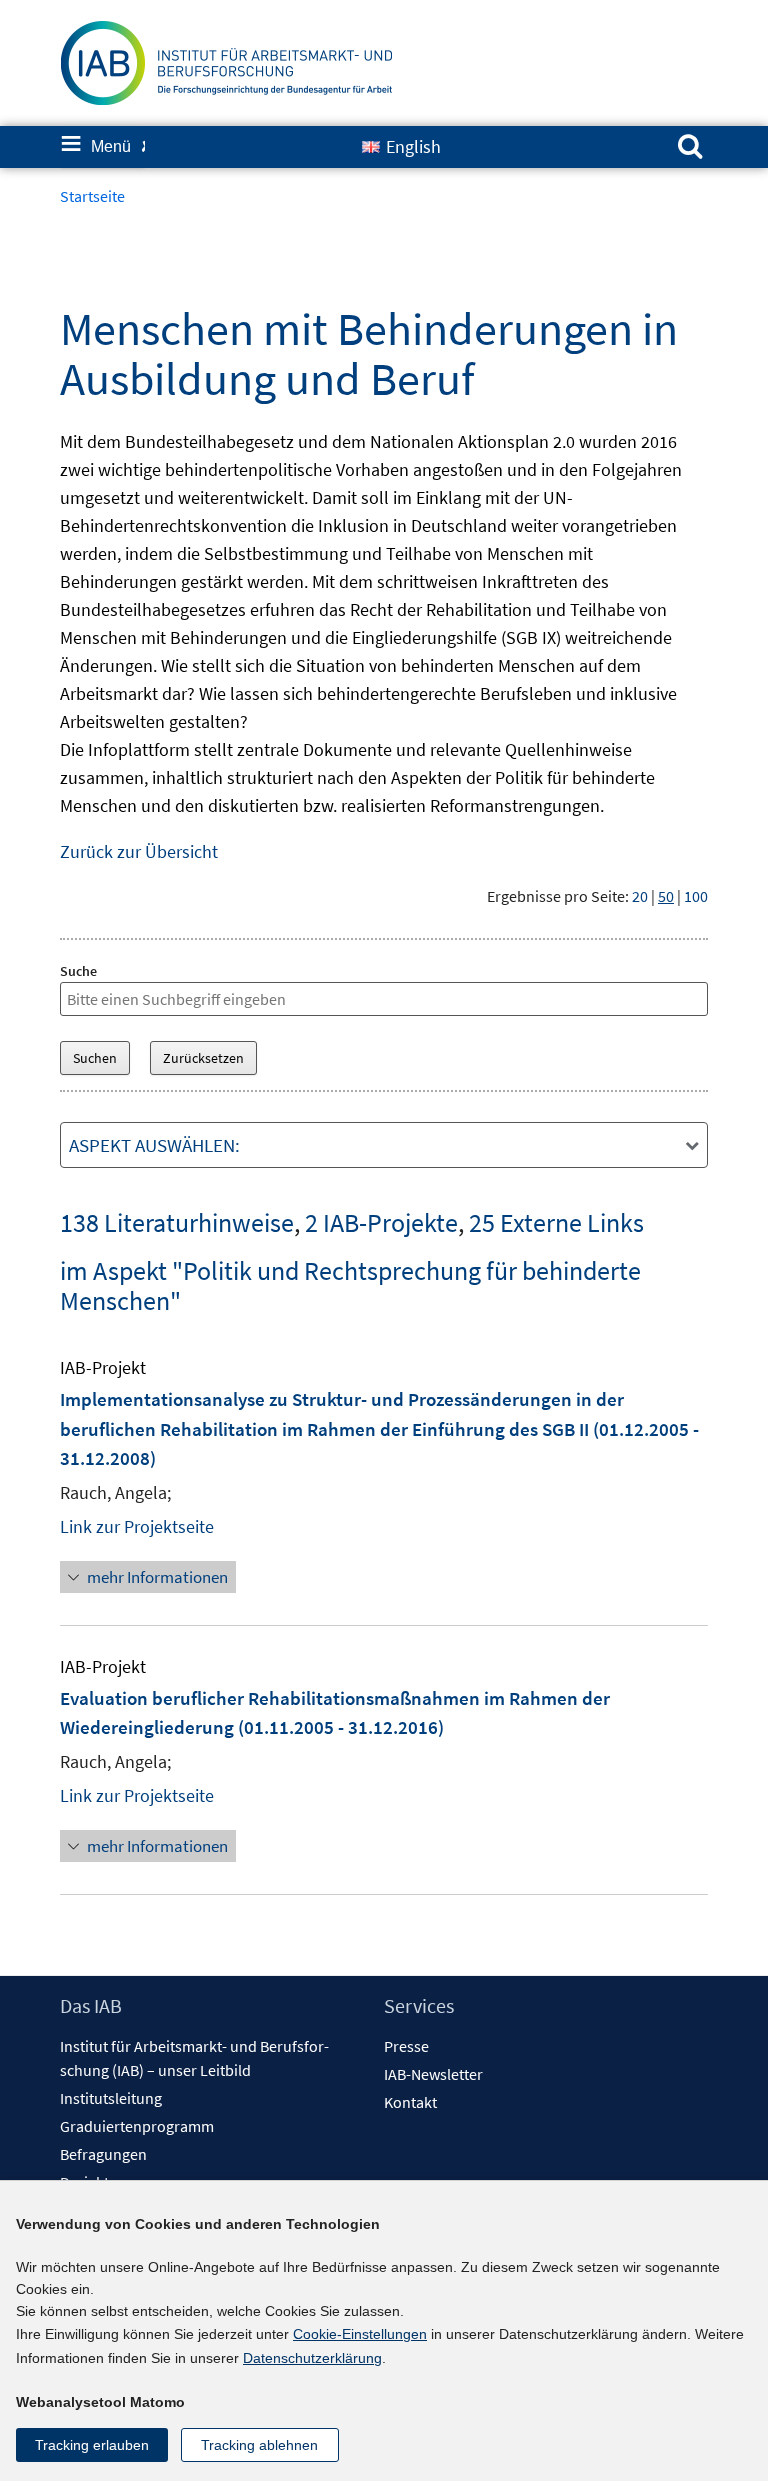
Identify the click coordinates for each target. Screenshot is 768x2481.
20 (640, 896)
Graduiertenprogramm (137, 2126)
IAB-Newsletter (433, 2074)
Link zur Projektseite (137, 1526)
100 (696, 896)
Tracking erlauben (92, 2445)
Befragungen (103, 2154)
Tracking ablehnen (259, 2445)
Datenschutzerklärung (312, 2358)
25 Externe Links (556, 1222)
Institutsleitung (111, 2098)
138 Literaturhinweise (177, 1222)
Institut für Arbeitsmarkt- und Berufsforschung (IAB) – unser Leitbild (194, 2058)
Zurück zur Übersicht (139, 851)
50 (666, 896)
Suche (78, 971)
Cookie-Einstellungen (360, 2334)
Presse (406, 2046)
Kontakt (410, 2102)
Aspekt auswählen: (154, 1145)
